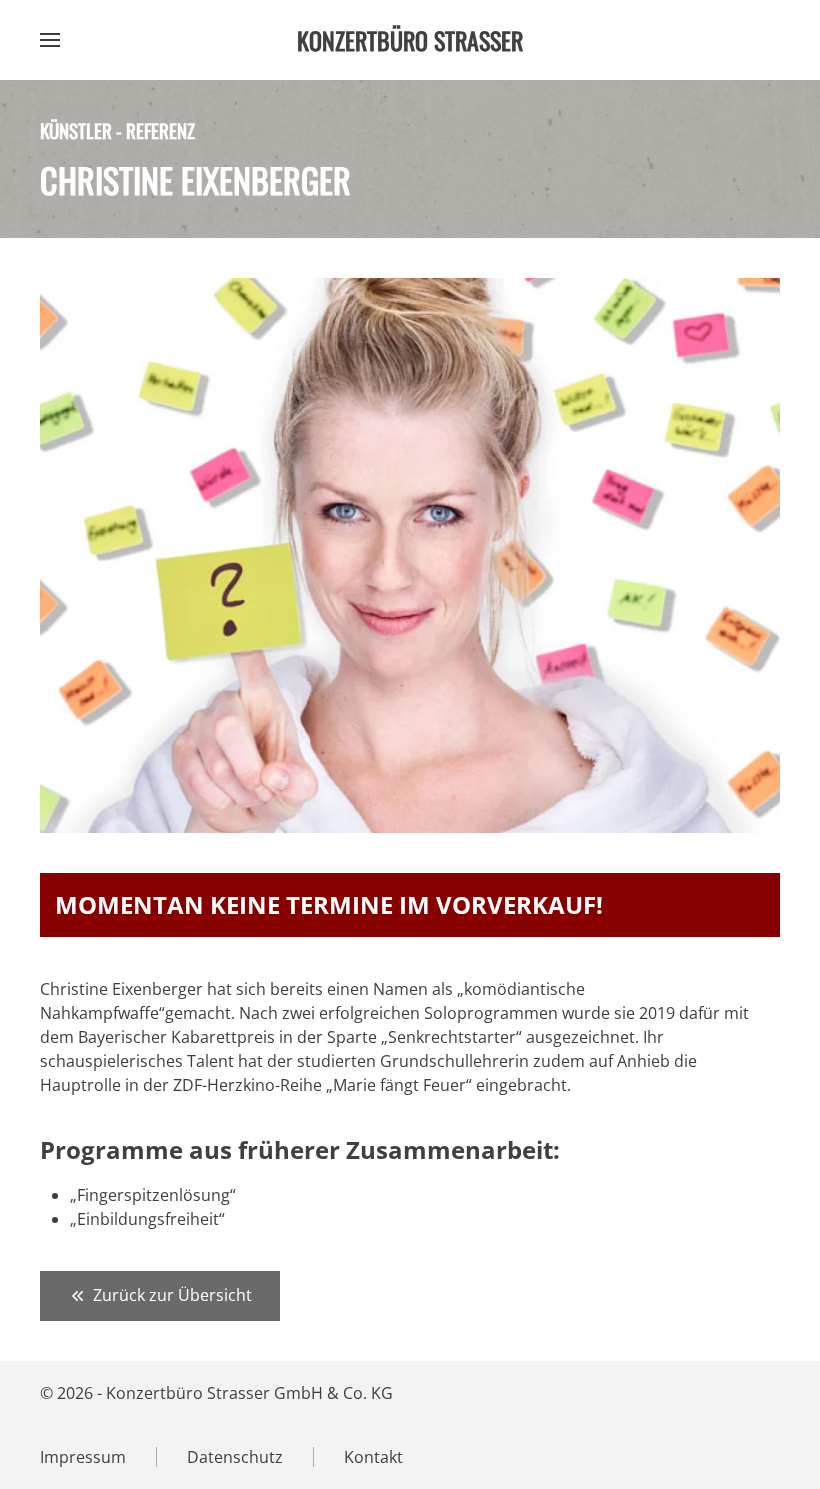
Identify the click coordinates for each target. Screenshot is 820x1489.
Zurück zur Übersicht (172, 1295)
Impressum (83, 1457)
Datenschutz (235, 1457)
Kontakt (373, 1457)
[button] (50, 40)
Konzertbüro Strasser (410, 40)
